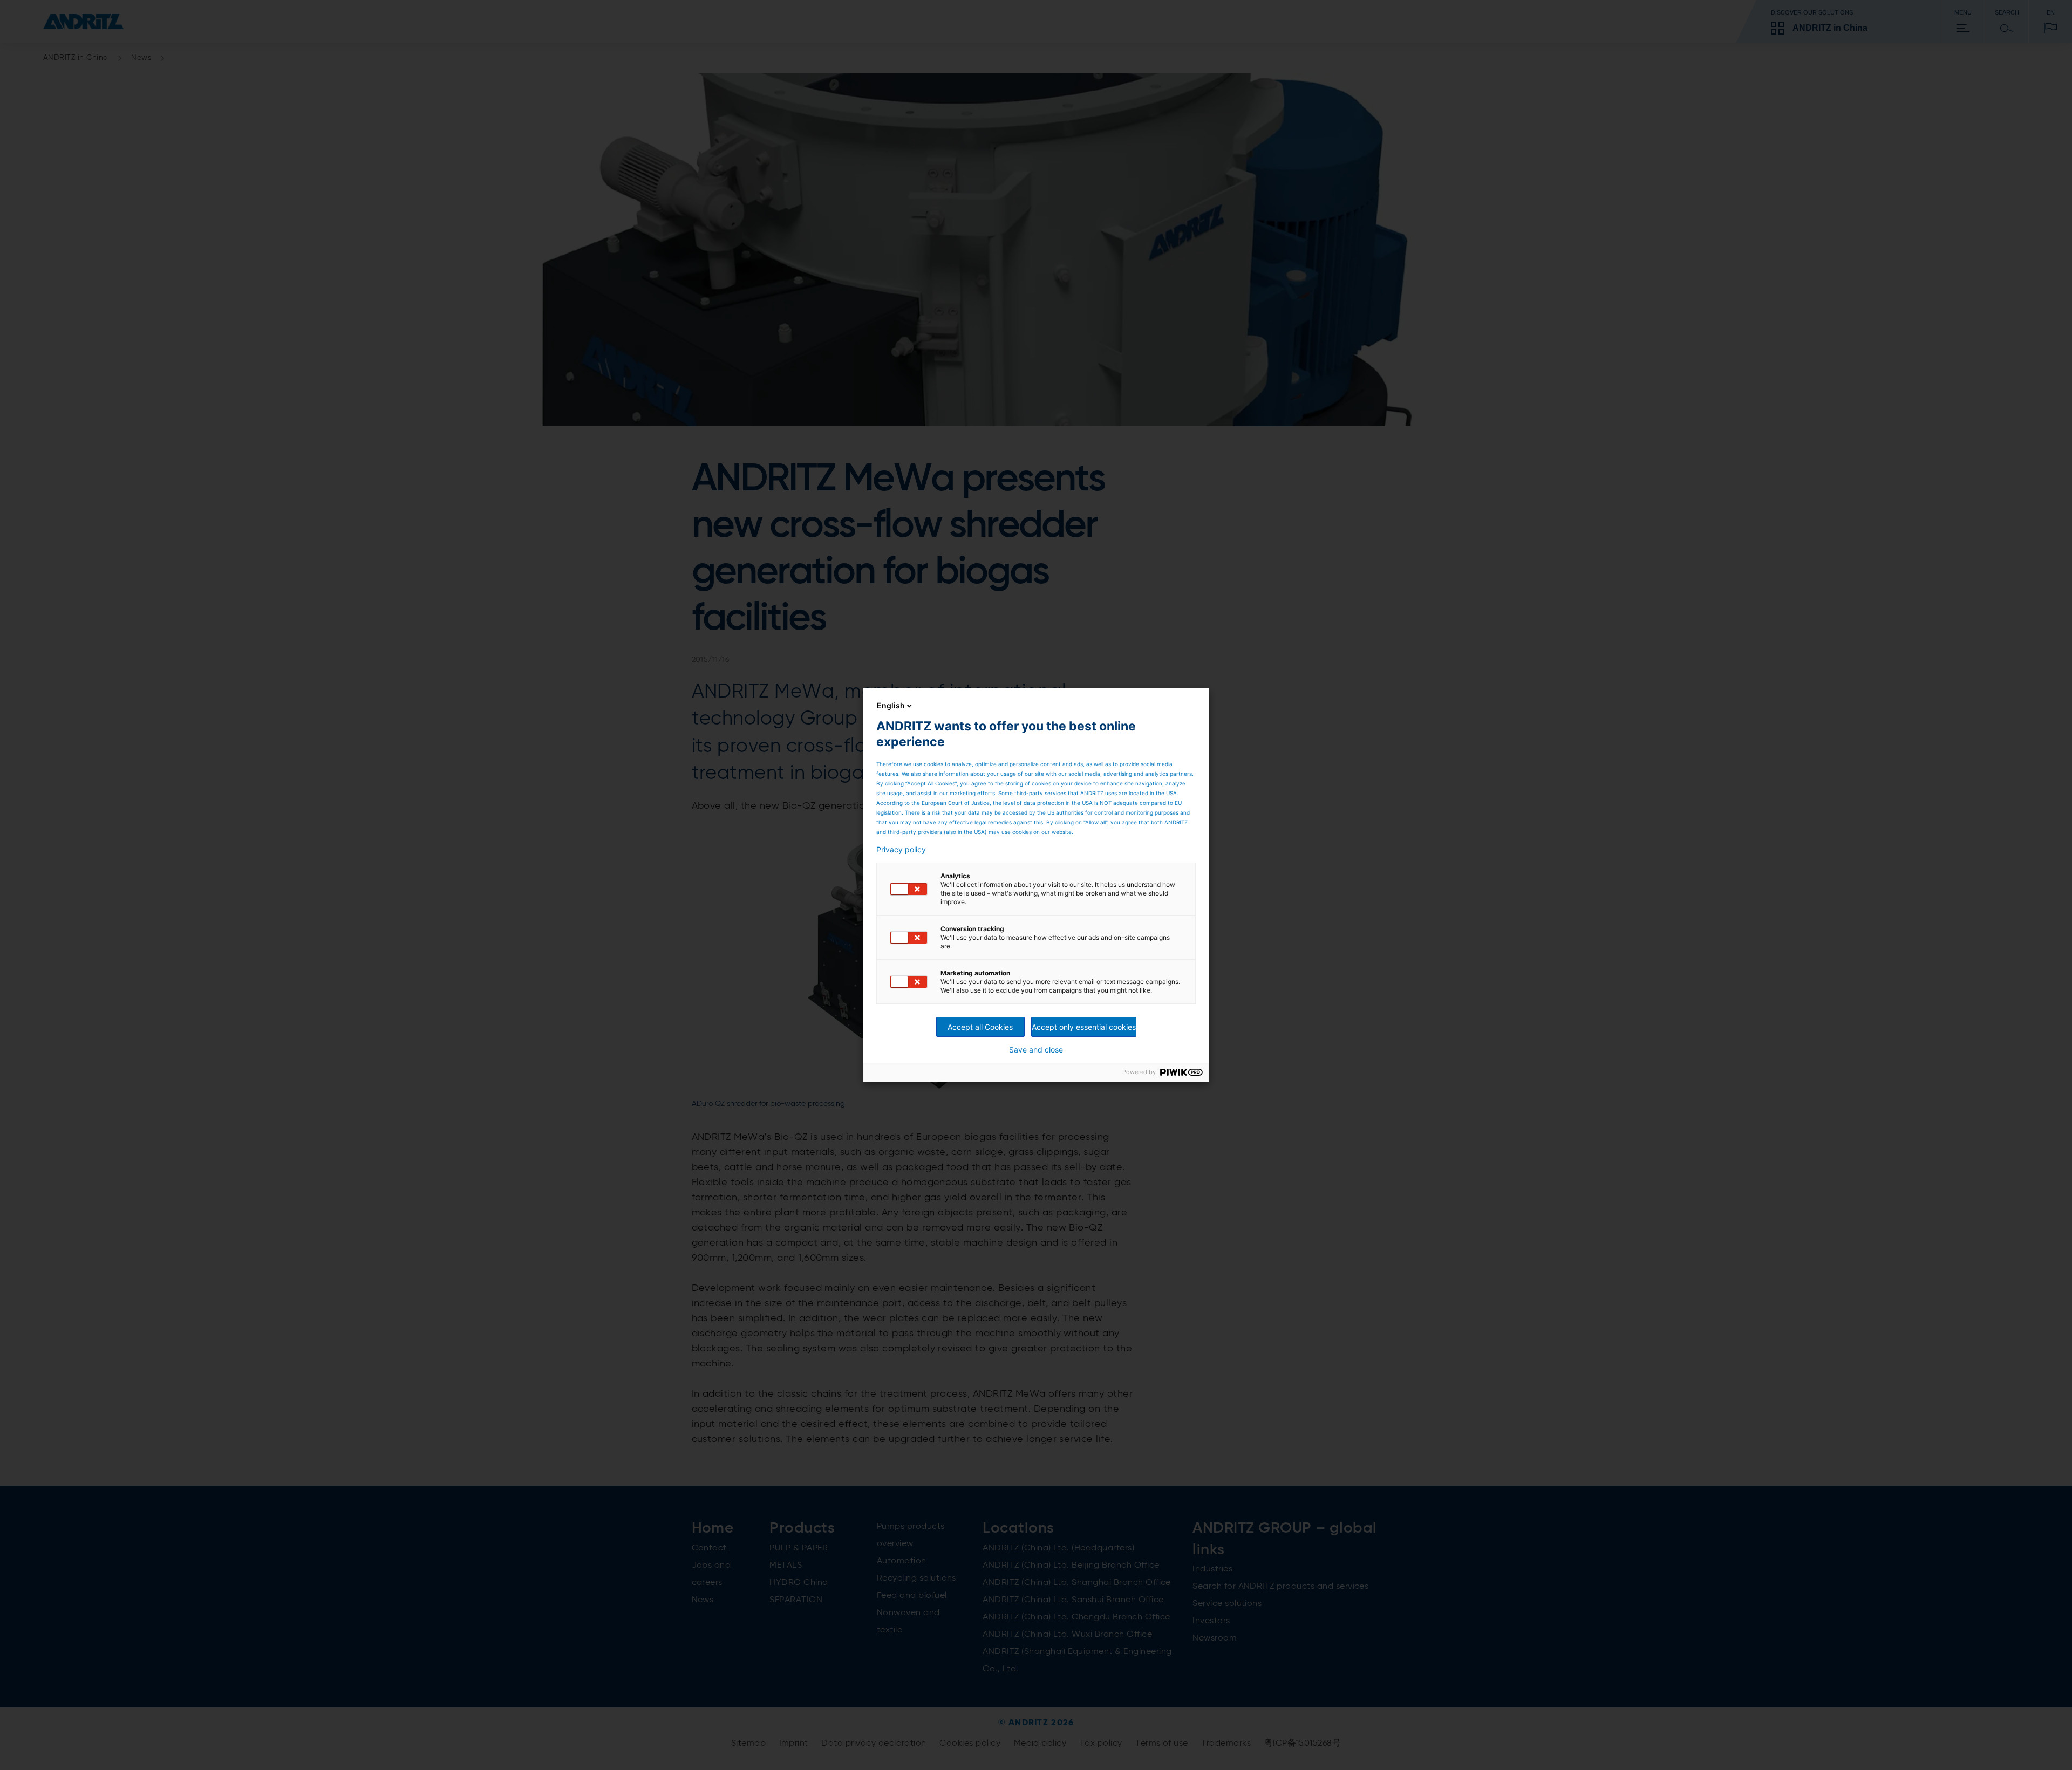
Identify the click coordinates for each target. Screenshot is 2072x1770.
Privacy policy (901, 850)
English (891, 705)
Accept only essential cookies (1084, 1027)
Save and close (1036, 1050)
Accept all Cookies (980, 1027)
